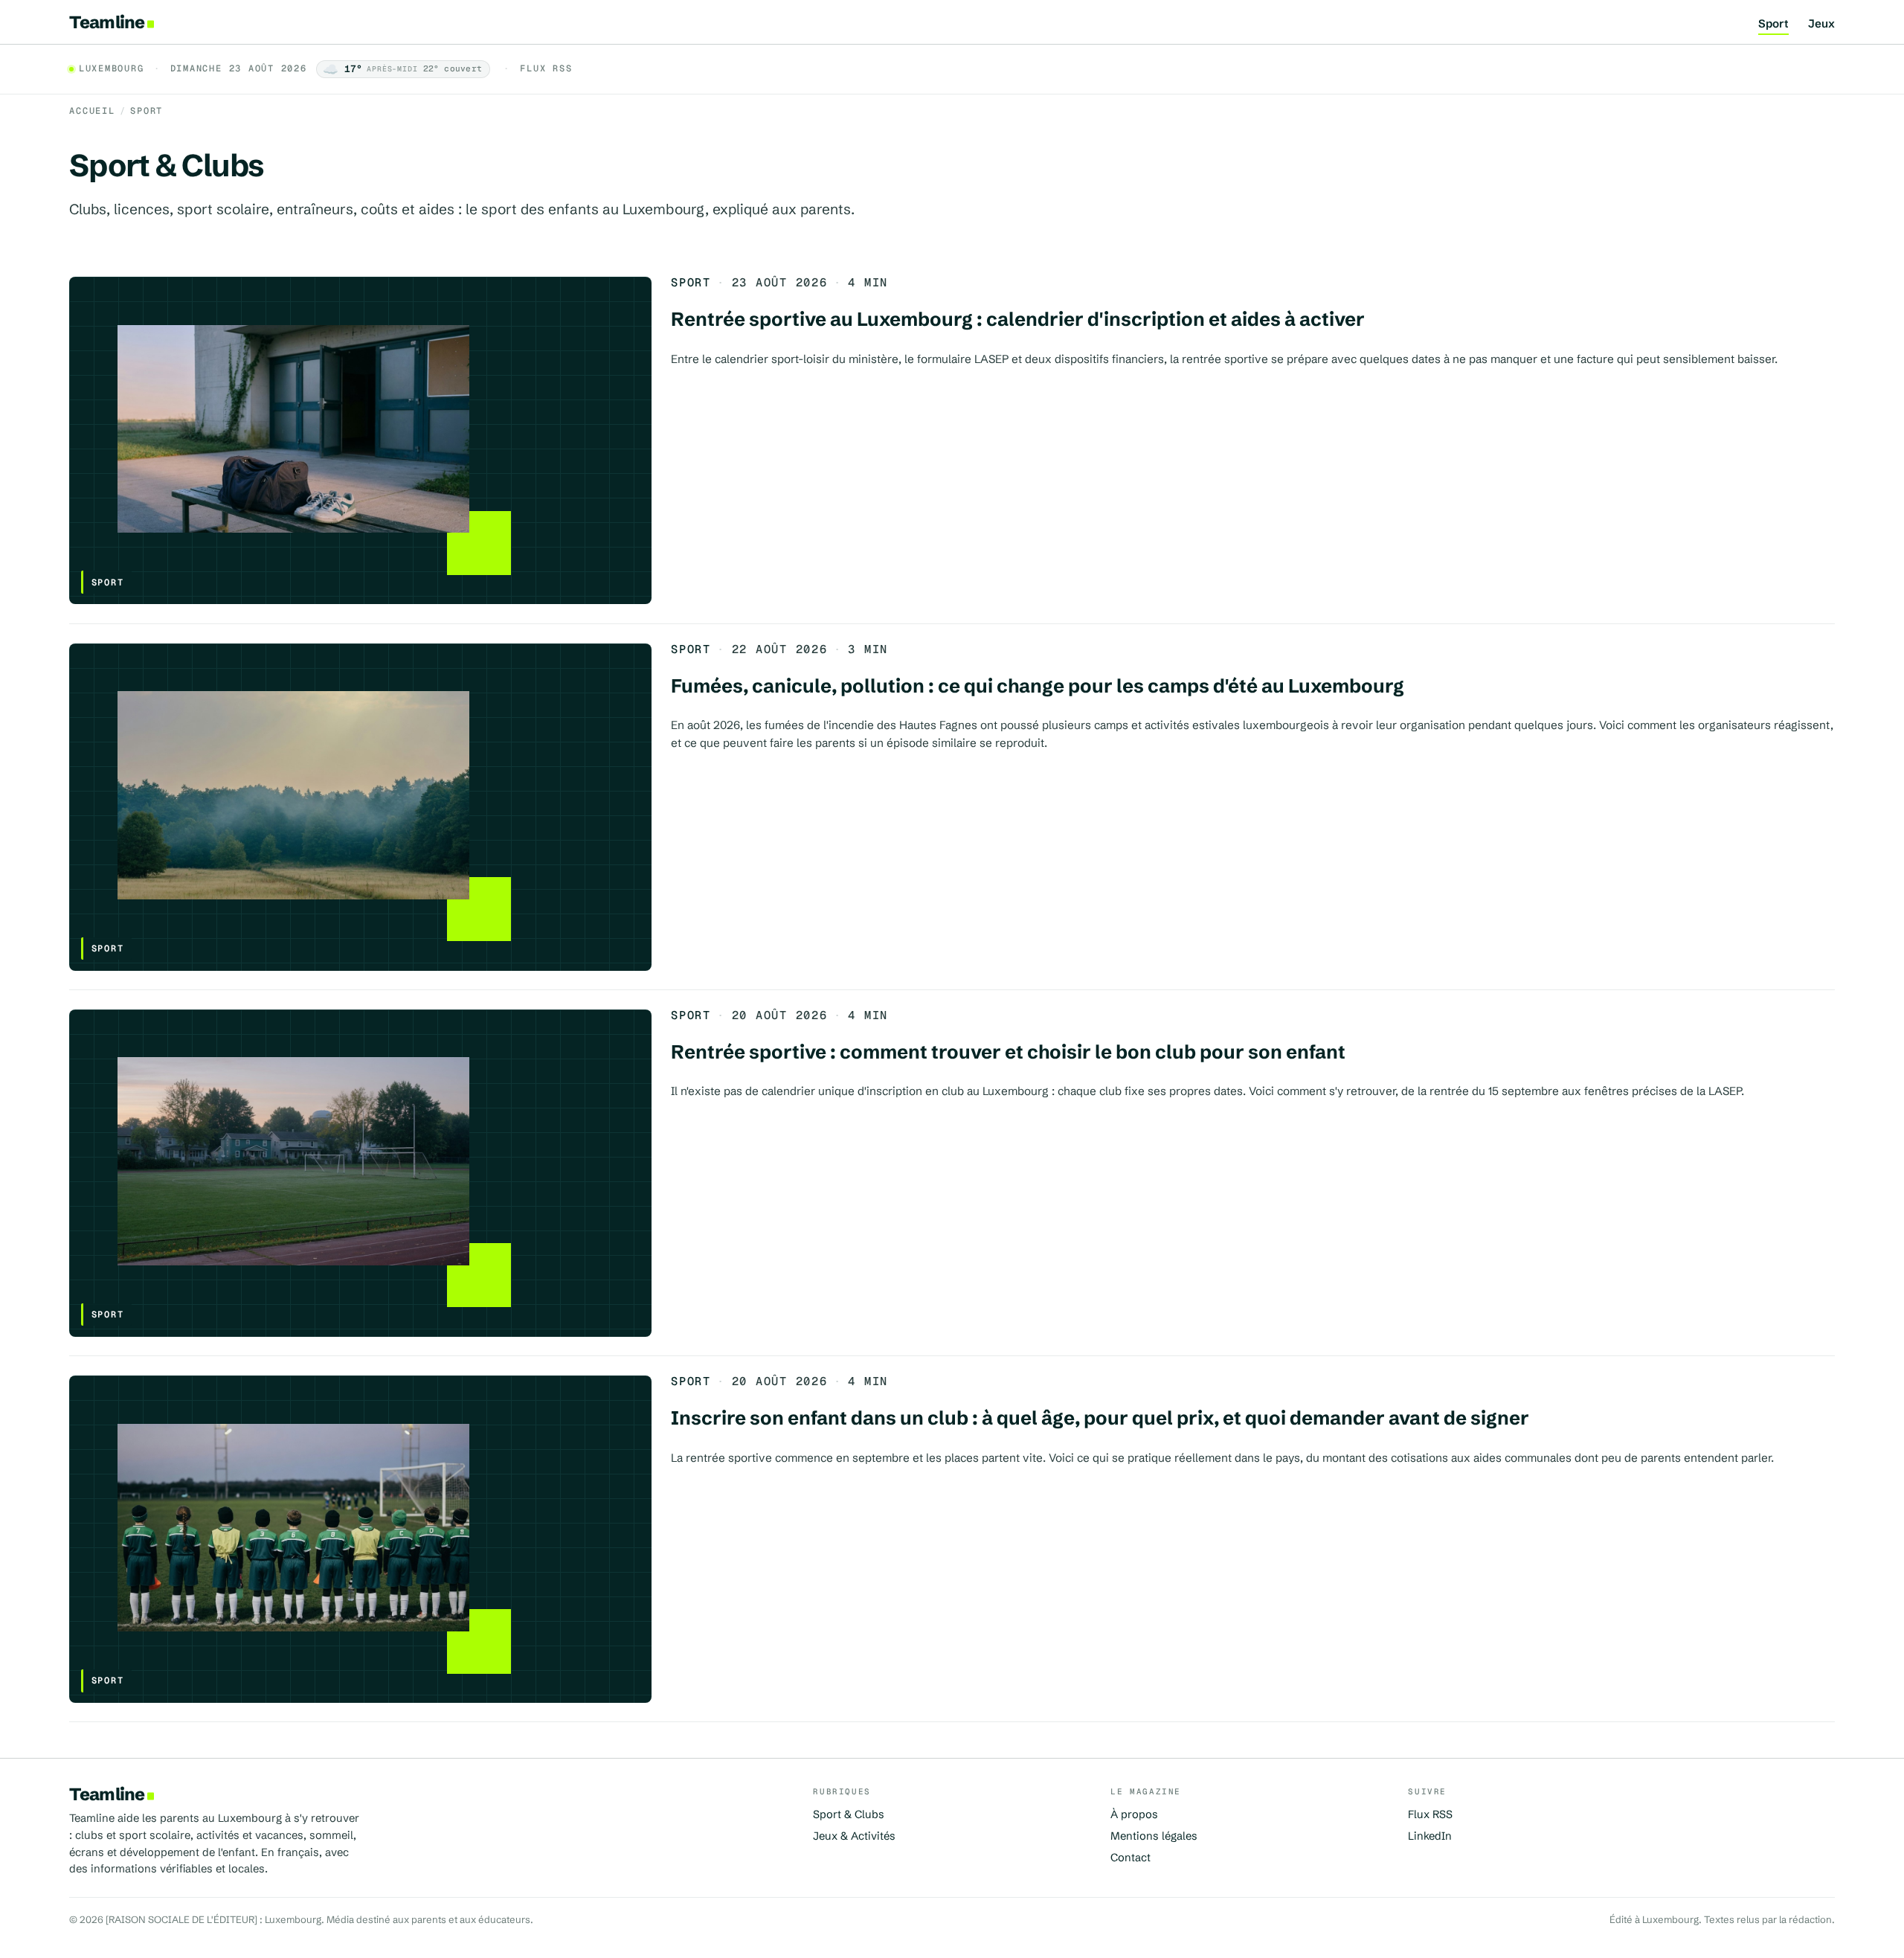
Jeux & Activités (854, 1836)
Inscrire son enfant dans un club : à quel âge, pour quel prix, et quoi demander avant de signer (1100, 1418)
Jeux (1821, 24)
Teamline (107, 22)
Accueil (92, 111)
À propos (1134, 1814)
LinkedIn (1430, 1836)
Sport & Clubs (849, 1814)
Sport (1773, 24)
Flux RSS (546, 69)
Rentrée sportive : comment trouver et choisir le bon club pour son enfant (1008, 1052)
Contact (1130, 1858)
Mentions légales (1154, 1836)
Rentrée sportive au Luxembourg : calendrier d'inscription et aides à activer (1018, 319)
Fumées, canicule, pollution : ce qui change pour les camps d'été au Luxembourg (1038, 686)
